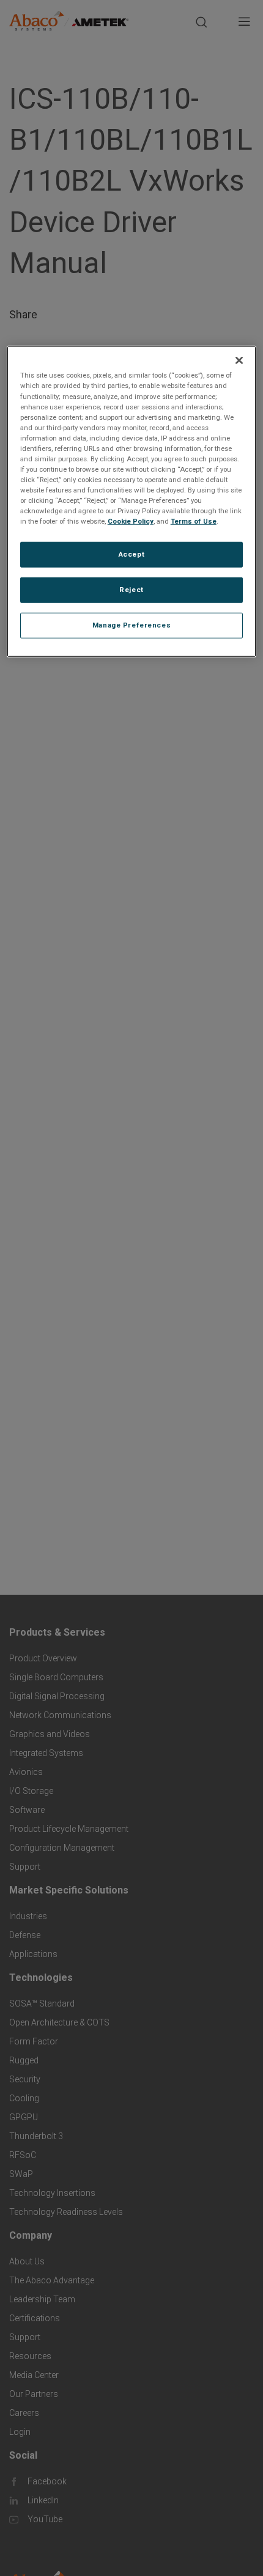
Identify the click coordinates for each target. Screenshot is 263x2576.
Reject (131, 590)
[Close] (239, 360)
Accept (131, 554)
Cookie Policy (131, 521)
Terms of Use (194, 521)
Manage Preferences (131, 625)
